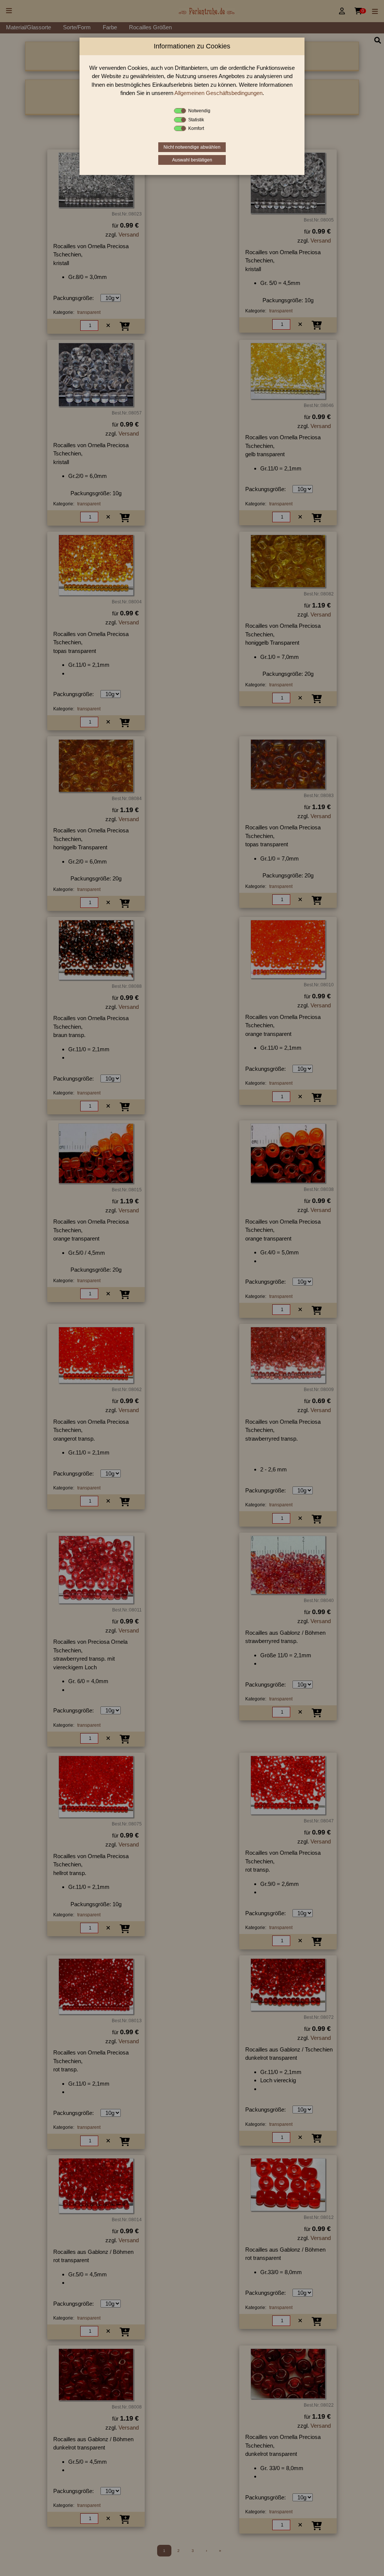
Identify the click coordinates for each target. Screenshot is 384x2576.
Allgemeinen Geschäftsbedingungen (218, 93)
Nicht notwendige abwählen (192, 147)
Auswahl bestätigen (192, 160)
